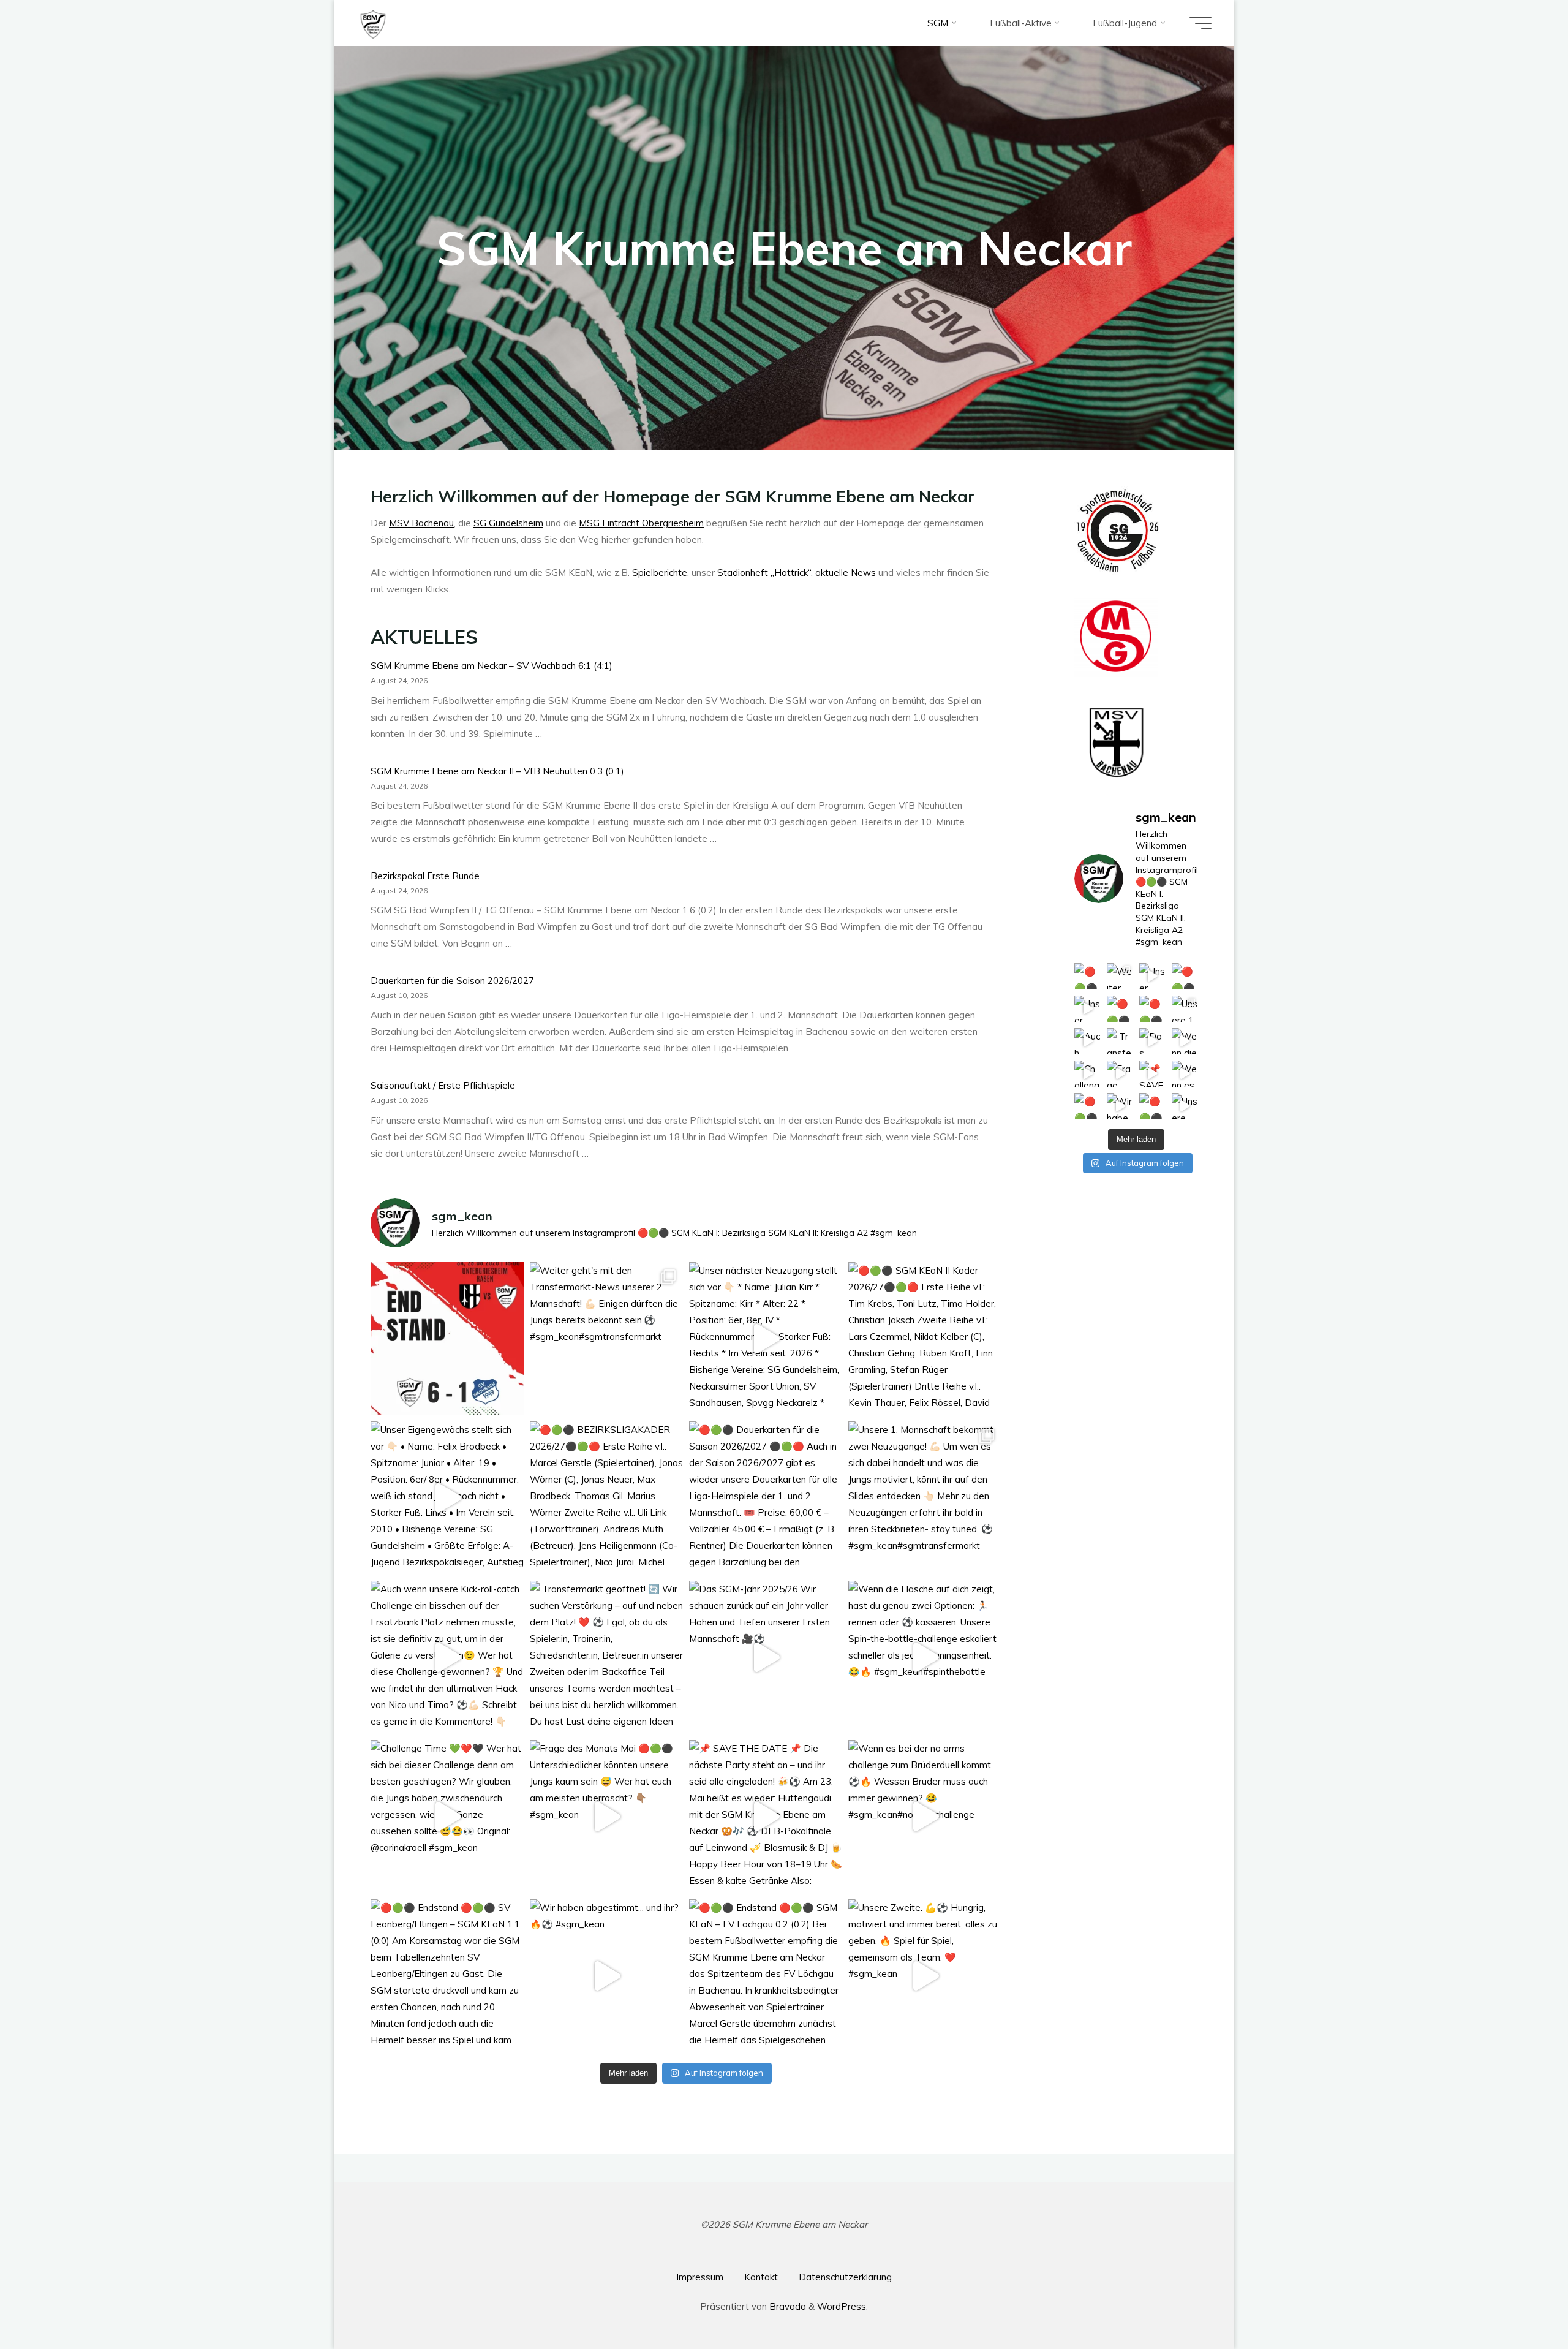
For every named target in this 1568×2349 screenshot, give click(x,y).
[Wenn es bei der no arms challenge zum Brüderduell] (925, 1817)
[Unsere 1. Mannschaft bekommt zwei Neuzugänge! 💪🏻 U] (925, 1499)
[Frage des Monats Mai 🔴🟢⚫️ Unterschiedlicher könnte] (606, 1817)
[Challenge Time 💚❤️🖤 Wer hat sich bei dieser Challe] (447, 1817)
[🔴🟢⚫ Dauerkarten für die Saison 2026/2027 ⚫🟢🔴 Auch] (766, 1499)
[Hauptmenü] (1200, 23)
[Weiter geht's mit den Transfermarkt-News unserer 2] (606, 1339)
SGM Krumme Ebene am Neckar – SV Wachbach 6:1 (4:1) (492, 666)
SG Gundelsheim (508, 523)
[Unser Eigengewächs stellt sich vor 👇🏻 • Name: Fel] (447, 1499)
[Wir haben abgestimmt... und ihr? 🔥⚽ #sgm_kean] (606, 1976)
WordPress (842, 2306)
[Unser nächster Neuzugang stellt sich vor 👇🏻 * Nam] (766, 1339)
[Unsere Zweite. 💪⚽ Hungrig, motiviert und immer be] (925, 1976)
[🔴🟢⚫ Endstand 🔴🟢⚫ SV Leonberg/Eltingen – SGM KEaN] (447, 1976)
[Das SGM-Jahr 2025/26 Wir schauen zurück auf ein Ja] (766, 1658)
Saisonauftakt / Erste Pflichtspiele (443, 1085)
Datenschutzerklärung (845, 2277)
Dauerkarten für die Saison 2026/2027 (452, 981)
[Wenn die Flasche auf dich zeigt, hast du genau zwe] (925, 1658)
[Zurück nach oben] (1520, 2301)
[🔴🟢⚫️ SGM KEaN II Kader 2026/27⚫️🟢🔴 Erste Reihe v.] (925, 1339)
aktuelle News (846, 573)
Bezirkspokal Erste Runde (425, 876)
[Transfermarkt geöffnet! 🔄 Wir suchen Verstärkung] (606, 1658)
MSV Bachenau (421, 523)
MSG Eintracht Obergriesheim (641, 523)
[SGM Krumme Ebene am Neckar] (373, 23)
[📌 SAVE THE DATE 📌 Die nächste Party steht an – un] (766, 1817)
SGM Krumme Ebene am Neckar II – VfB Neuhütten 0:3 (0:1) (497, 771)
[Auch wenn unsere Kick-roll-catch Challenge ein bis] (447, 1658)
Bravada (786, 2306)
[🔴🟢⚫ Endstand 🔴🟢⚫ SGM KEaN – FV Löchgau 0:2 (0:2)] (766, 1976)
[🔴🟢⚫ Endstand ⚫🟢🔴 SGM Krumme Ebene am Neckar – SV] (447, 1339)
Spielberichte (660, 573)
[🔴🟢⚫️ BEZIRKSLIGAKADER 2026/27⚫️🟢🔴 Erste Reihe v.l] (606, 1499)
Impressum (700, 2277)
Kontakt (761, 2277)
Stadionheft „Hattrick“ (764, 573)
